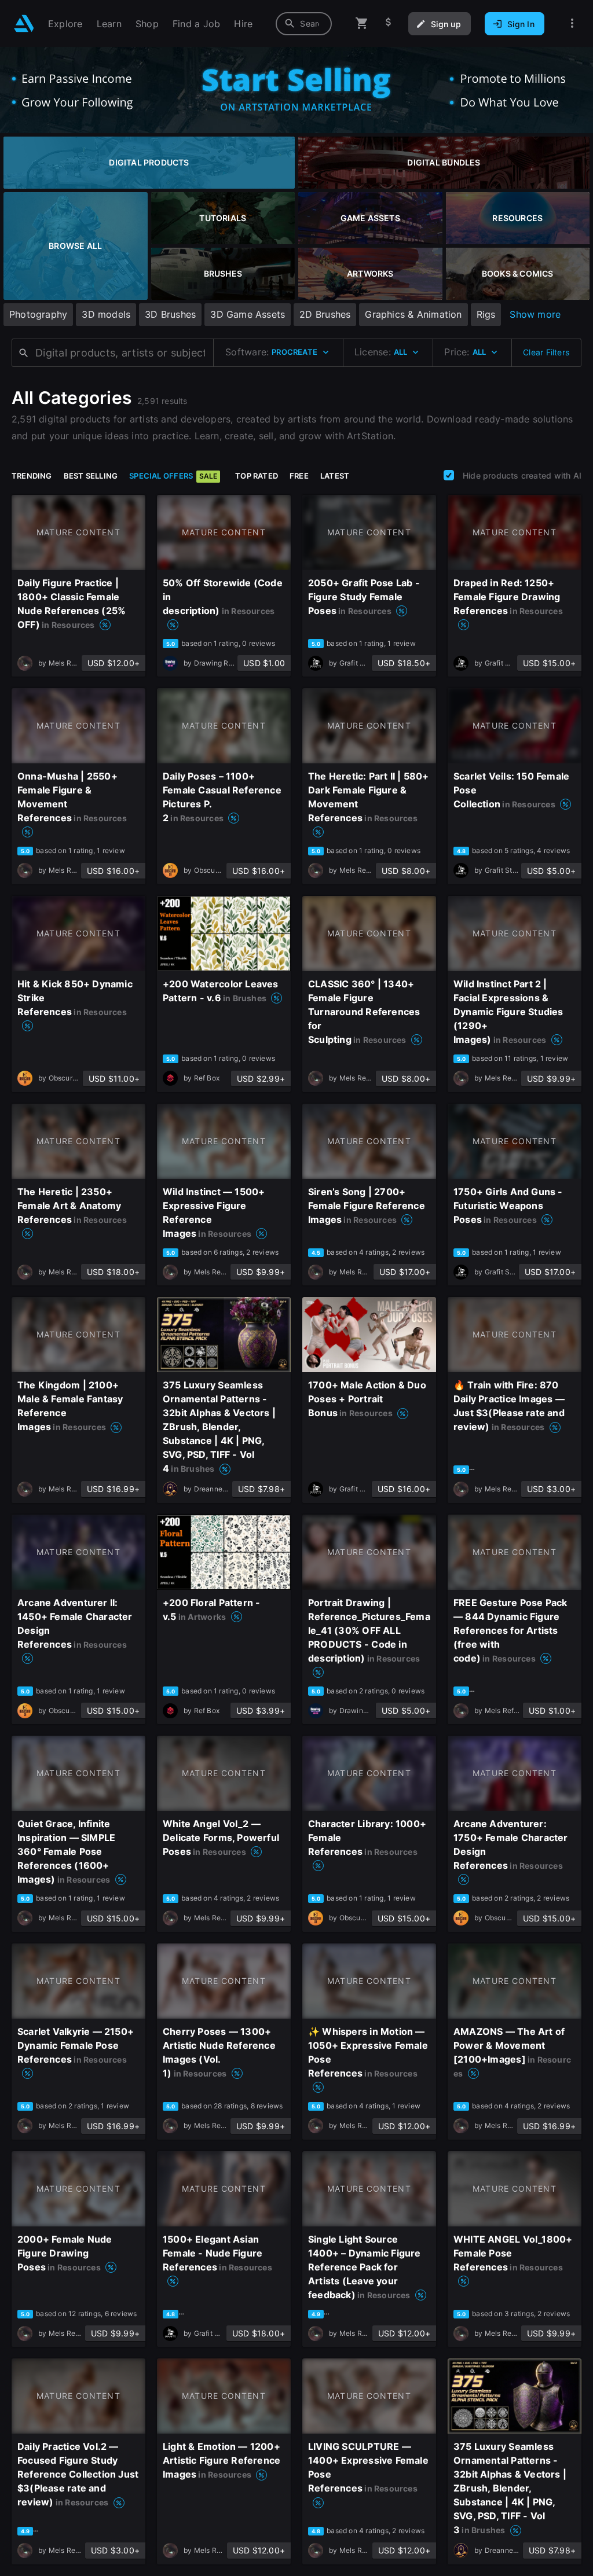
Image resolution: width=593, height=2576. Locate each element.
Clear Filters (546, 352)
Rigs (486, 314)
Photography (38, 314)
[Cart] (362, 23)
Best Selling (91, 476)
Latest (335, 476)
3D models (106, 314)
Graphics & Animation (413, 314)
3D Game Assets (248, 314)
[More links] (572, 23)
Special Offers (173, 476)
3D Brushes (170, 314)
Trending (32, 476)
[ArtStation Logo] (24, 23)
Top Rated (257, 476)
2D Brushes (325, 314)
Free (299, 476)
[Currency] (389, 23)
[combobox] (304, 24)
